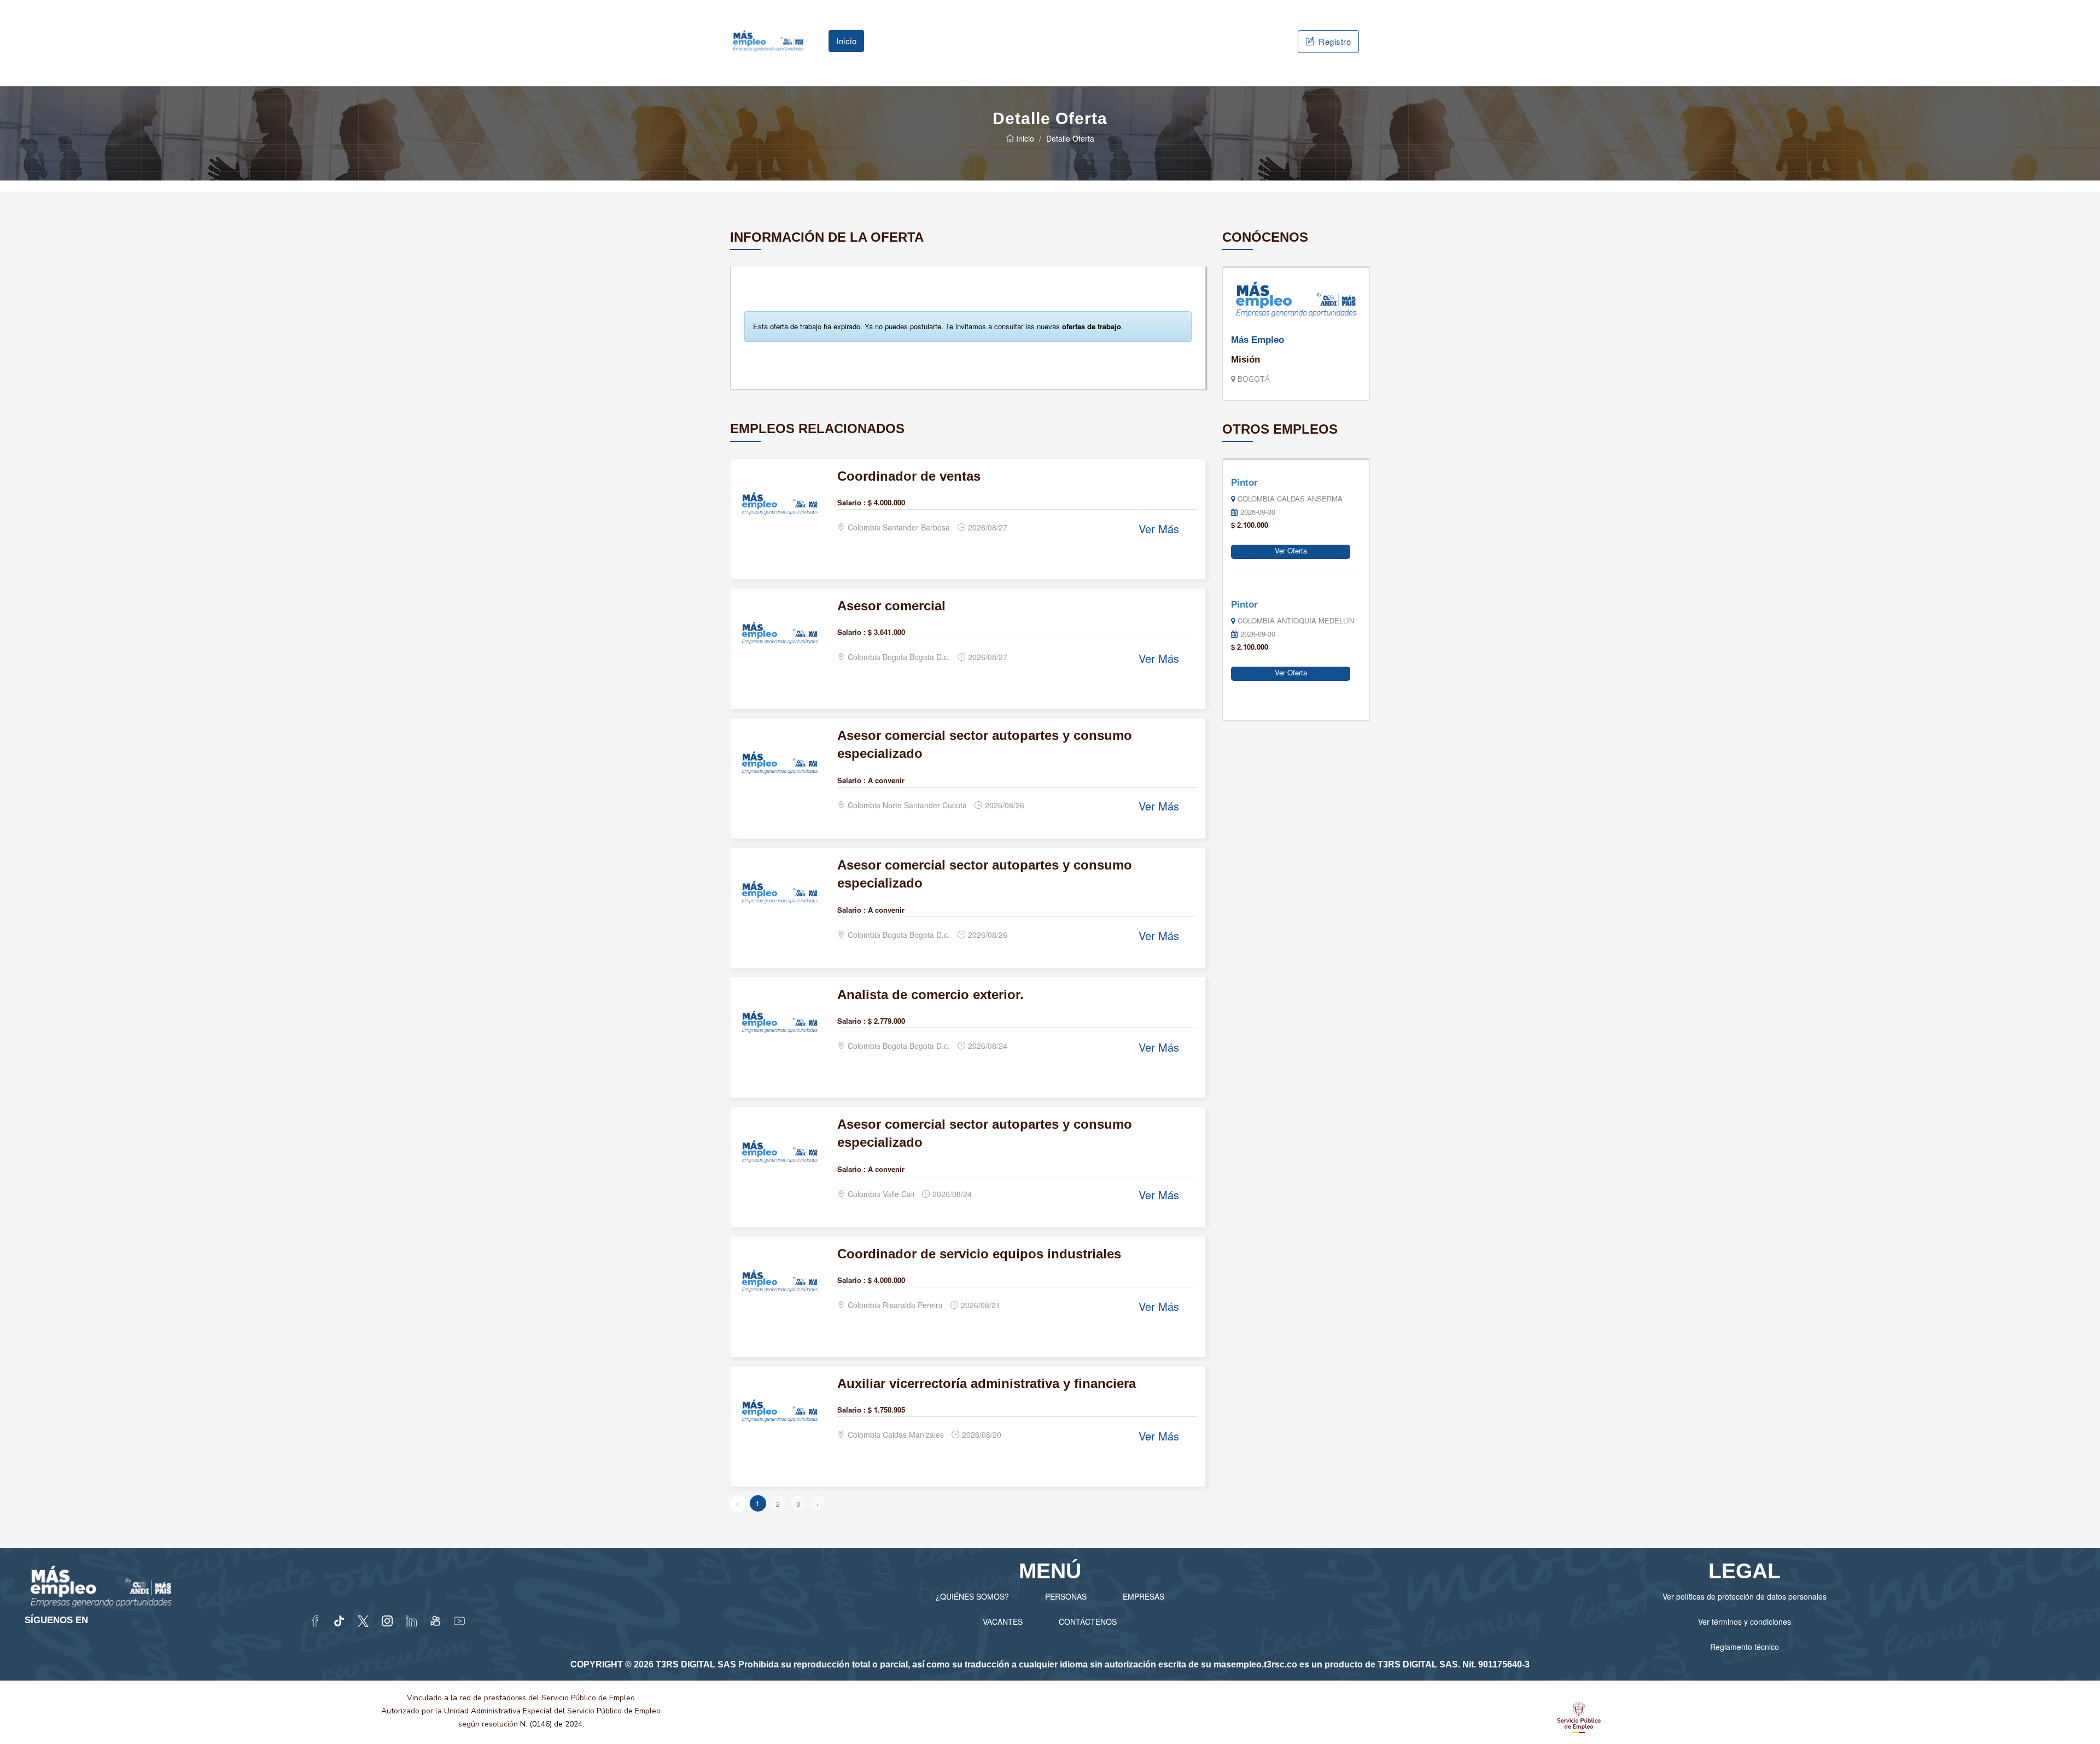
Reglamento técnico (1745, 1647)
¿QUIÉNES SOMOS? (972, 1596)
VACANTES (1003, 1621)
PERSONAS (1066, 1596)
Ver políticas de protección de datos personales (1745, 1596)
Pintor (1244, 483)
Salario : (851, 502)
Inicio (846, 41)
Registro (1334, 41)
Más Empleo (1258, 340)
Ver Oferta (1291, 550)
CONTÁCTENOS (1088, 1621)
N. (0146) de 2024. (552, 1724)
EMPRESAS (1144, 1596)
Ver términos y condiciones (1745, 1621)
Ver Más (1159, 529)
